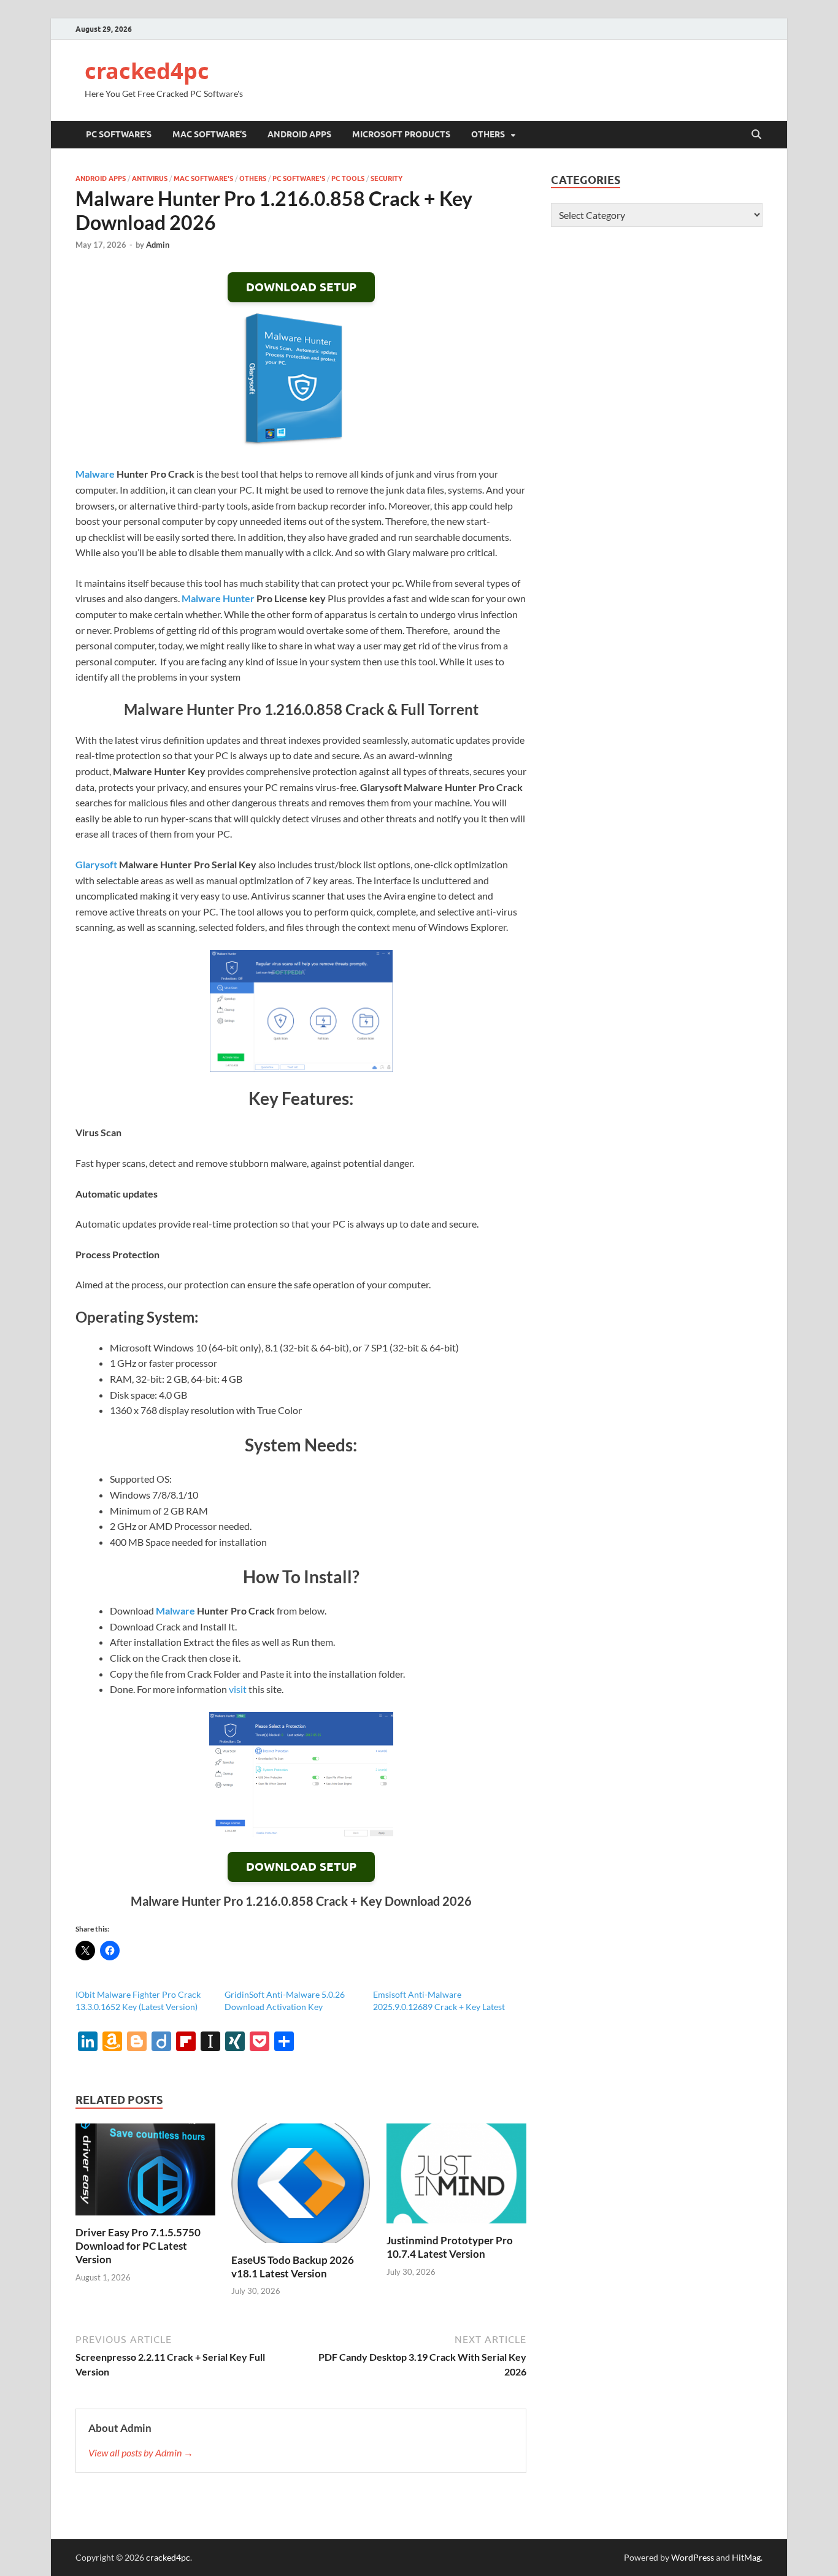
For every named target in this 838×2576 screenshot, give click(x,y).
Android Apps (299, 134)
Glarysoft (96, 864)
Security (386, 178)
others (488, 134)
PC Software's (299, 178)
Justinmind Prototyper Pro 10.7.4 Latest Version (450, 2247)
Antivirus (150, 178)
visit (238, 1689)
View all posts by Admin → (141, 2452)
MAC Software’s (209, 134)
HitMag (746, 2557)
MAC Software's (203, 178)
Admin (158, 245)
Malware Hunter (218, 598)
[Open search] (756, 135)
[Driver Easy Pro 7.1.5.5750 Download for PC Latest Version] (145, 2173)
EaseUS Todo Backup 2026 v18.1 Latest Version (293, 2267)
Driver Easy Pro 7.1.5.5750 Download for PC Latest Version (138, 2246)
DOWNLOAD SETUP (301, 287)
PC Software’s (119, 134)
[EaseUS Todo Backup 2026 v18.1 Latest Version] (301, 2187)
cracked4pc (147, 71)
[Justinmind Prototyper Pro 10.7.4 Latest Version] (456, 2177)
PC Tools (348, 178)
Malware (95, 474)
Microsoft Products (401, 134)
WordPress (693, 2557)
